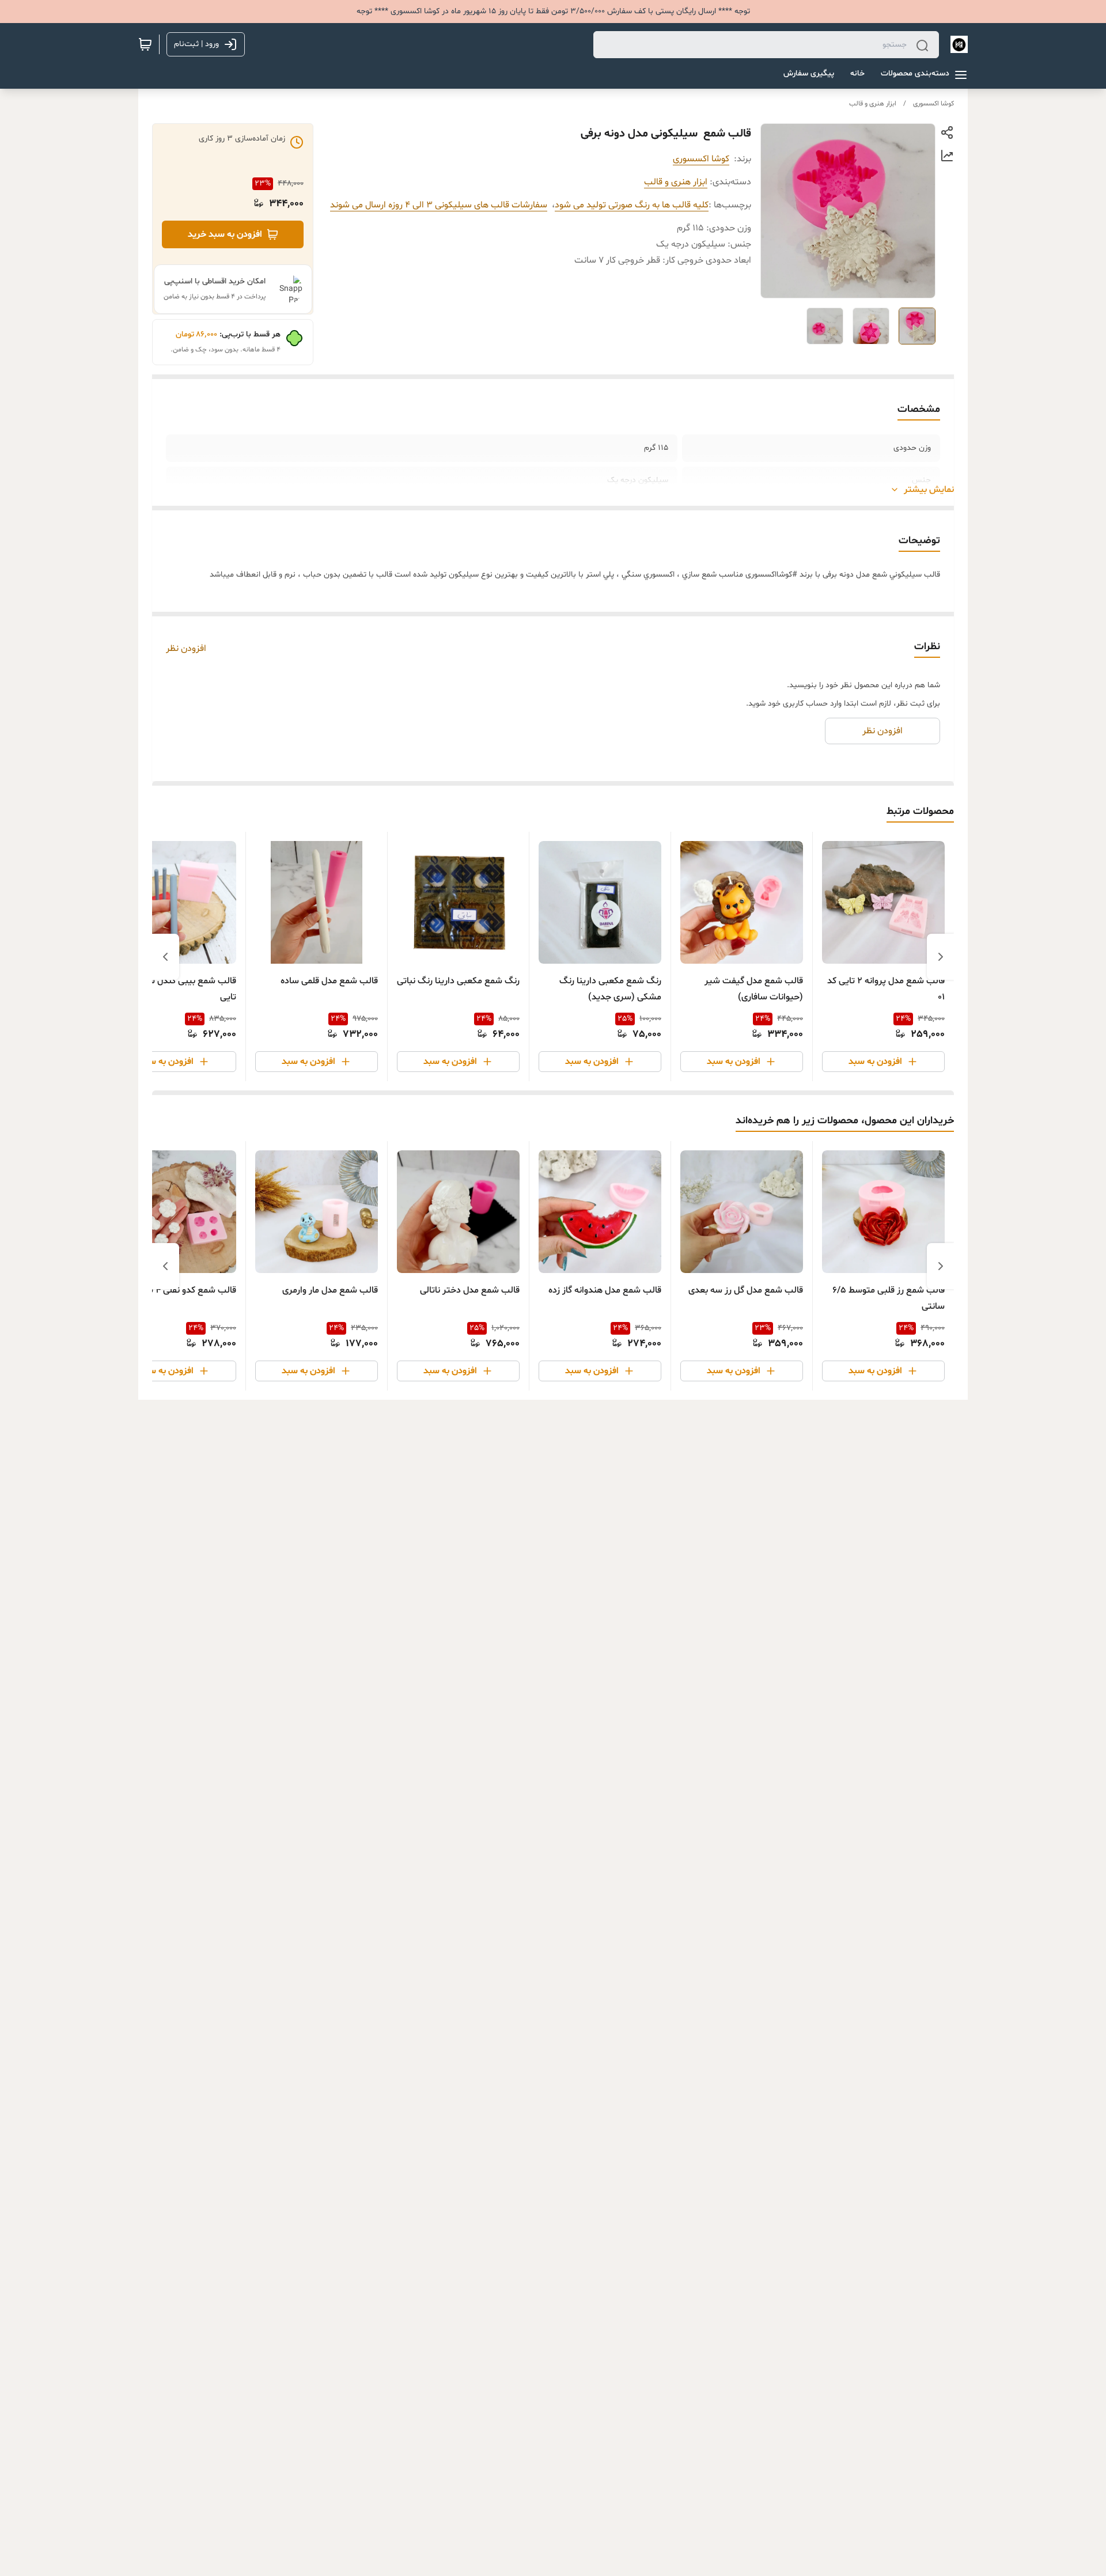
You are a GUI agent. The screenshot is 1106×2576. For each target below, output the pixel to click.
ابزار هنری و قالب (873, 104)
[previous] (941, 957)
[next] (165, 957)
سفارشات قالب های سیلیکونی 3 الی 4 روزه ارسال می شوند (439, 205)
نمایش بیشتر (929, 490)
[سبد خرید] (145, 44)
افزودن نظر (186, 649)
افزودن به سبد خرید (225, 234)
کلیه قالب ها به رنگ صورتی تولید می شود (632, 205)
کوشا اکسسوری (933, 104)
